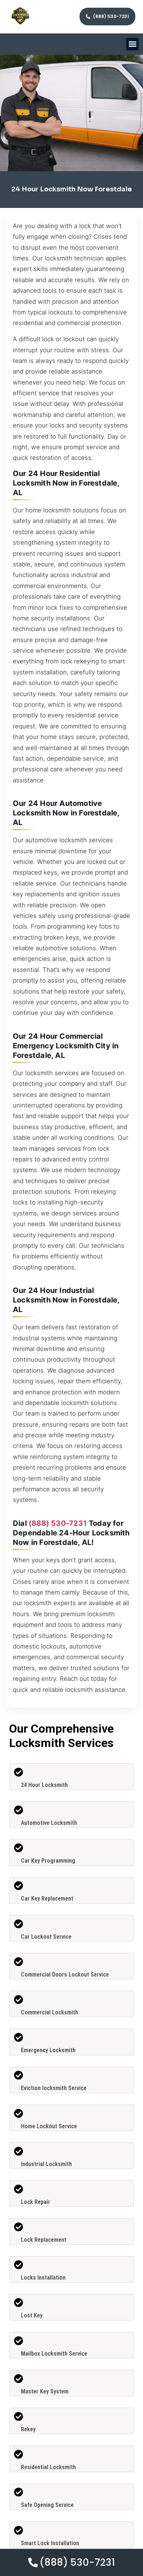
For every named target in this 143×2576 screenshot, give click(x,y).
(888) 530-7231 (58, 1523)
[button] (133, 44)
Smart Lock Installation (50, 2543)
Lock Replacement (44, 2240)
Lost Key (32, 2315)
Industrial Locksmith (46, 2164)
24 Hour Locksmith (44, 1785)
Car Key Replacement (47, 1898)
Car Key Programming (48, 1861)
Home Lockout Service (49, 2126)
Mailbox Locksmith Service (54, 2354)
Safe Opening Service (47, 2505)
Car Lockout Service (46, 1937)
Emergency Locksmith (48, 2050)
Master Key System (45, 2391)
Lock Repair (36, 2202)
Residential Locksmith (48, 2467)
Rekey (28, 2429)
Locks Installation (43, 2278)
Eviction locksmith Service (54, 2088)
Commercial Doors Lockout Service (65, 1975)
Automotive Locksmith (49, 1823)
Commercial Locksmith (49, 2012)
